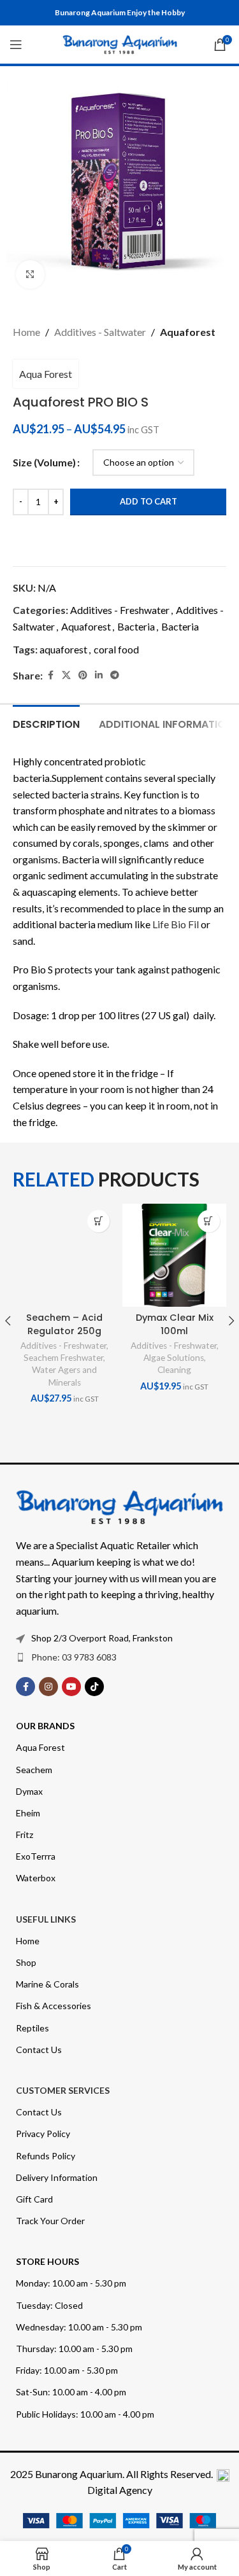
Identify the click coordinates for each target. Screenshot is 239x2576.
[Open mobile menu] (16, 45)
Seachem (34, 1770)
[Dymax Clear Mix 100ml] (174, 1255)
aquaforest (63, 649)
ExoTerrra (36, 1856)
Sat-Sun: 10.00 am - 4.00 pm (71, 2392)
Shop (26, 1962)
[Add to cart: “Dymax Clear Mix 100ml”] (209, 1221)
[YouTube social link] (71, 1687)
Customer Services (63, 2090)
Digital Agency (120, 2490)
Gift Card (34, 2199)
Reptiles (33, 2028)
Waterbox (36, 1878)
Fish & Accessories (54, 2006)
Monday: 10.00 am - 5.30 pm (71, 2283)
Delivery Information (57, 2177)
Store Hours (47, 2261)
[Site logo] (120, 43)
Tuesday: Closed (49, 2305)
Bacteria (136, 626)
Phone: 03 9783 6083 (74, 1657)
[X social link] (66, 675)
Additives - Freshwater (120, 610)
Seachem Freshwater (63, 1358)
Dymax (29, 1791)
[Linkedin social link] (99, 675)
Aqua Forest (46, 374)
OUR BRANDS (45, 1726)
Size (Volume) (44, 462)
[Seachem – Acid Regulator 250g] (64, 1255)
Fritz (25, 1835)
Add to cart (148, 501)
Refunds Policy (46, 2156)
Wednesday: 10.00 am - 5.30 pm (79, 2327)
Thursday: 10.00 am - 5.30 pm (74, 2349)
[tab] (46, 723)
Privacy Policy (43, 2134)
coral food (116, 649)
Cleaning (174, 1370)
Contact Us (39, 2050)
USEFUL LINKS (46, 1919)
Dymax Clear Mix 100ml (175, 1324)
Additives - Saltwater (100, 332)
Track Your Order (50, 2221)
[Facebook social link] (50, 675)
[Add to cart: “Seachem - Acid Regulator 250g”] (98, 1221)
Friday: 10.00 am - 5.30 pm (67, 2370)
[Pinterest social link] (83, 675)
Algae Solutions (174, 1358)
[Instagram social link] (48, 1687)
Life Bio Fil (177, 924)
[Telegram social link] (115, 675)
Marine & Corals (47, 1984)
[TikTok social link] (94, 1687)
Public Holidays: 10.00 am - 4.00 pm (85, 2414)
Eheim (28, 1813)
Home (26, 332)
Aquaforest (188, 332)
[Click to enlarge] (30, 275)
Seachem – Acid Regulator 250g (64, 1324)
